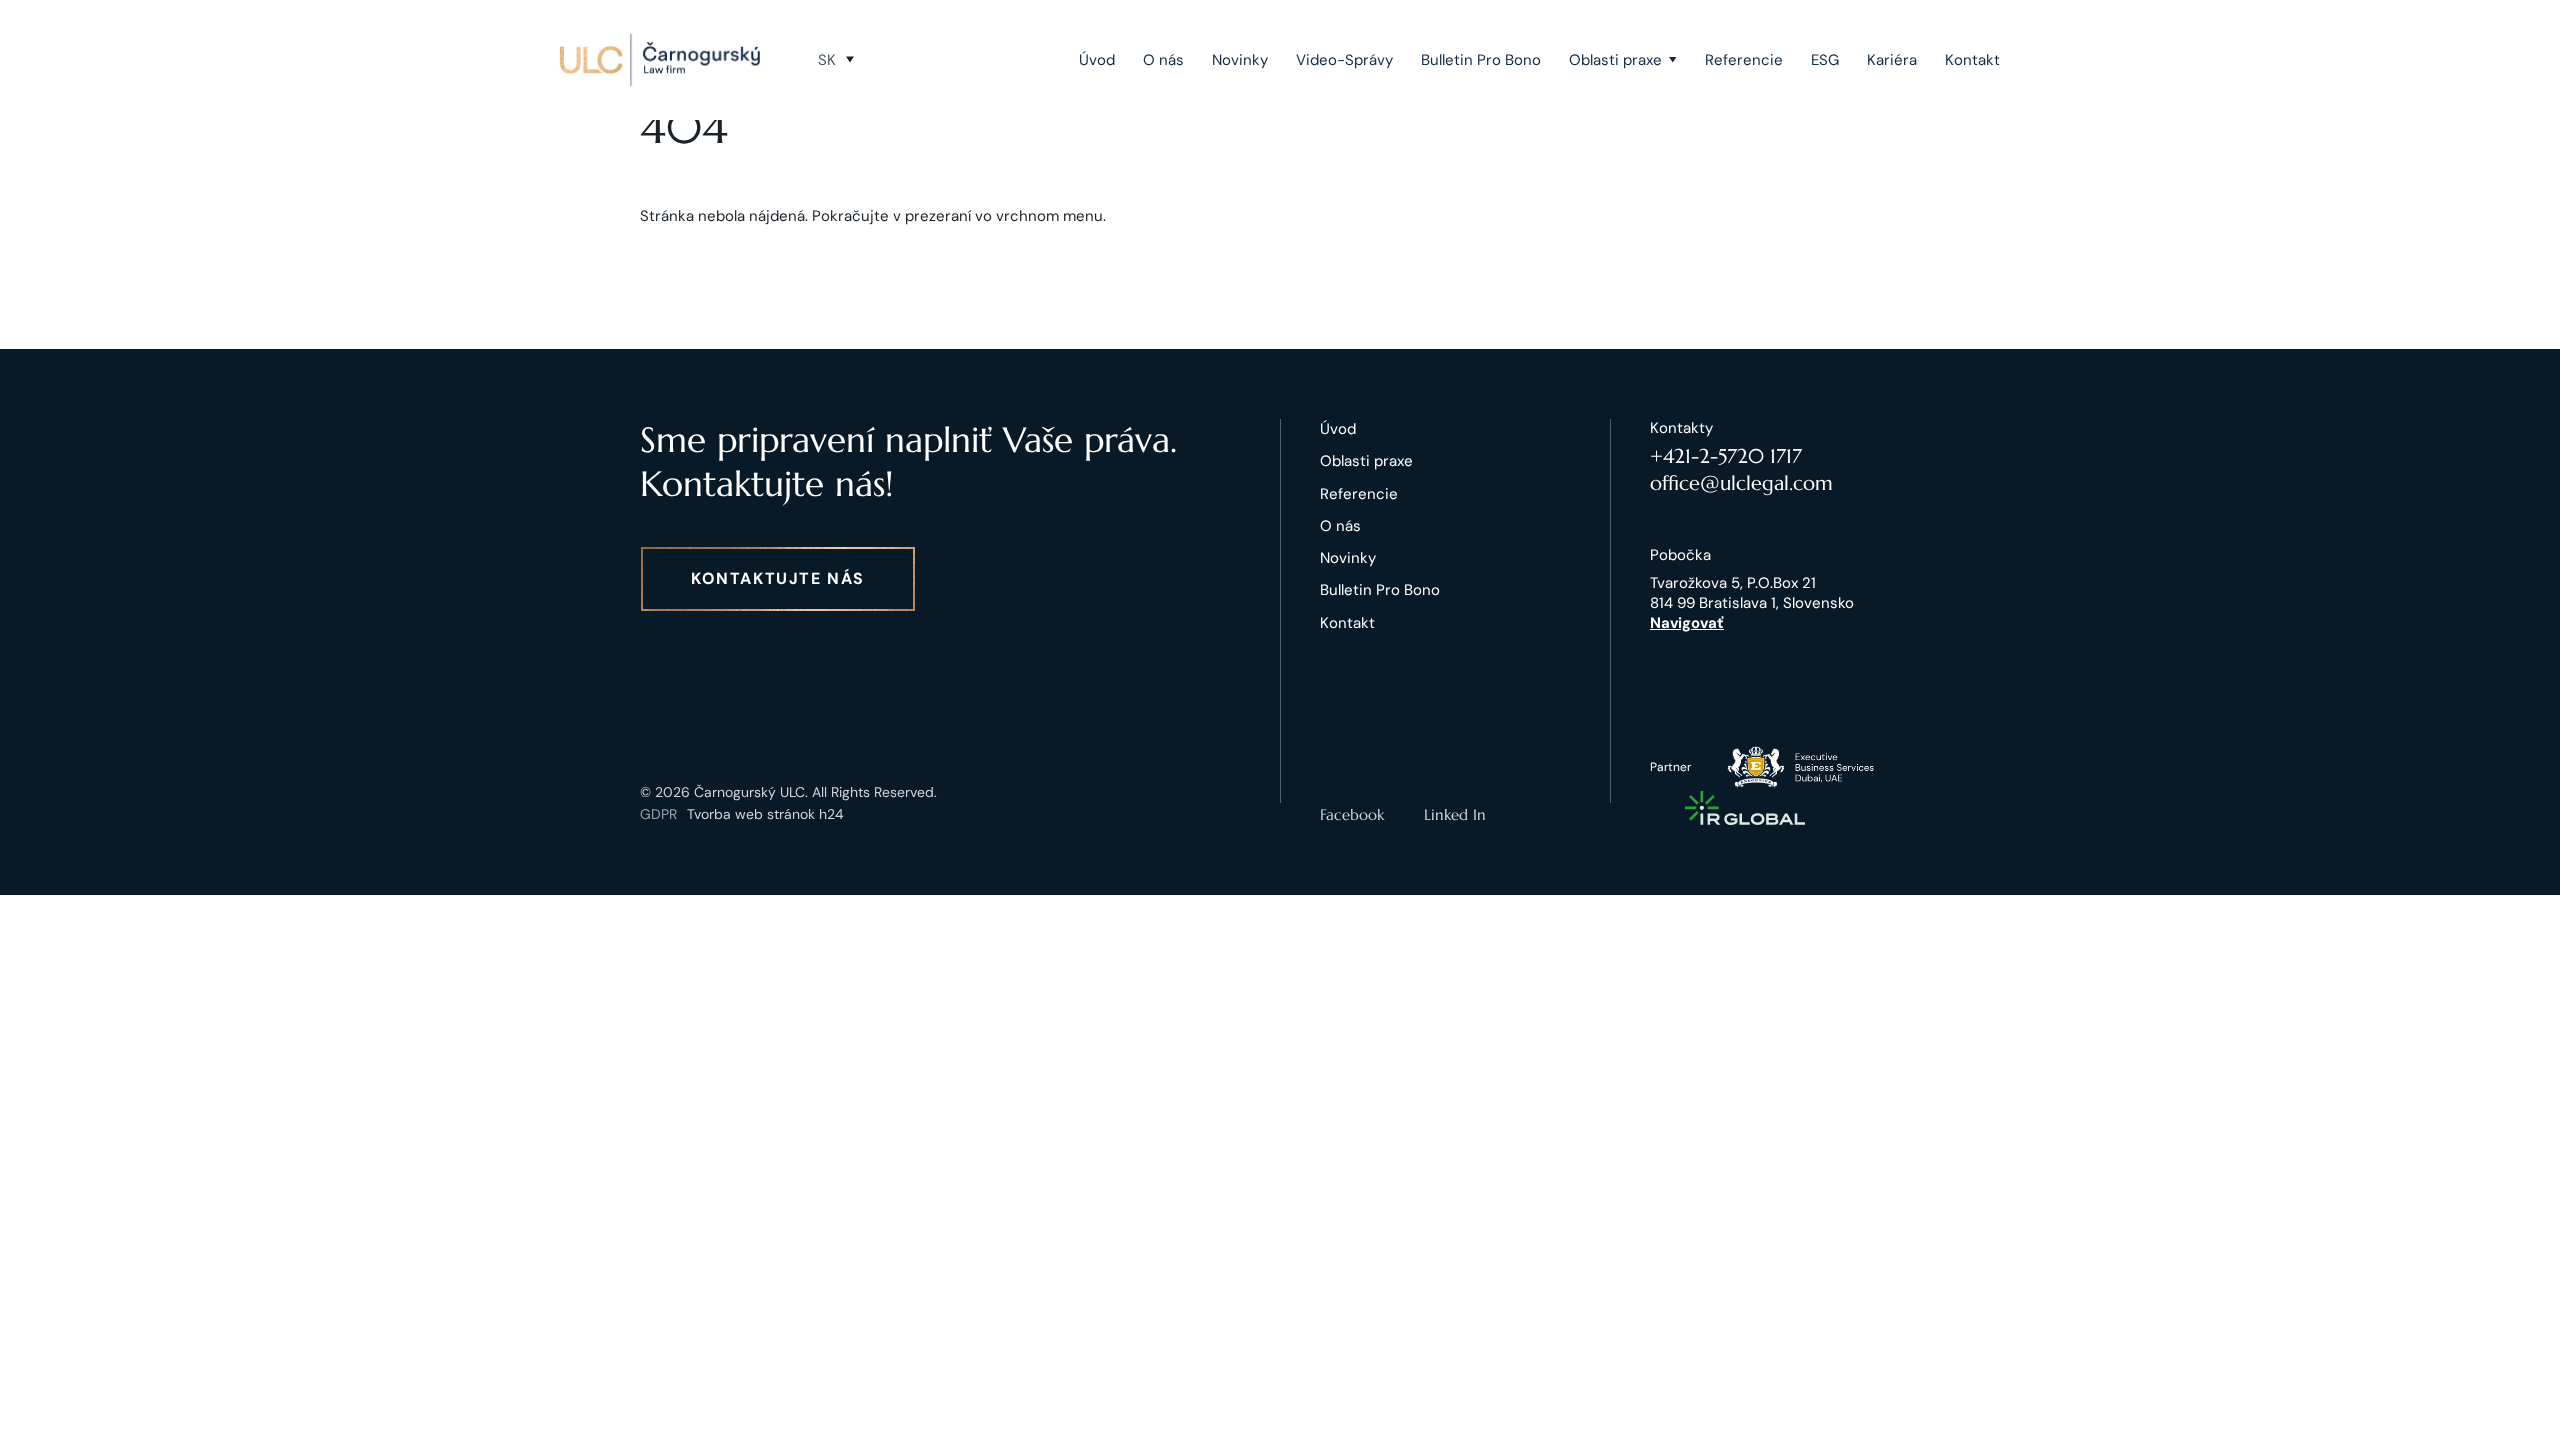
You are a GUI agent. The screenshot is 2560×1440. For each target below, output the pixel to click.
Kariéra (1892, 60)
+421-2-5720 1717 (1726, 456)
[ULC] (660, 60)
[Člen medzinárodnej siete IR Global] (1745, 808)
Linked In (1455, 814)
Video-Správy (1344, 60)
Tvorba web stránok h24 (765, 814)
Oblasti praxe (1615, 60)
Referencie (1744, 60)
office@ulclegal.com (1741, 483)
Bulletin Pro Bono (1481, 60)
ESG (1825, 60)
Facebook (1352, 814)
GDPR (658, 814)
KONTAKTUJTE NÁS (778, 578)
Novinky (1240, 60)
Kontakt (1972, 60)
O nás (1163, 60)
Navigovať (1687, 623)
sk (827, 60)
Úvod (1097, 60)
